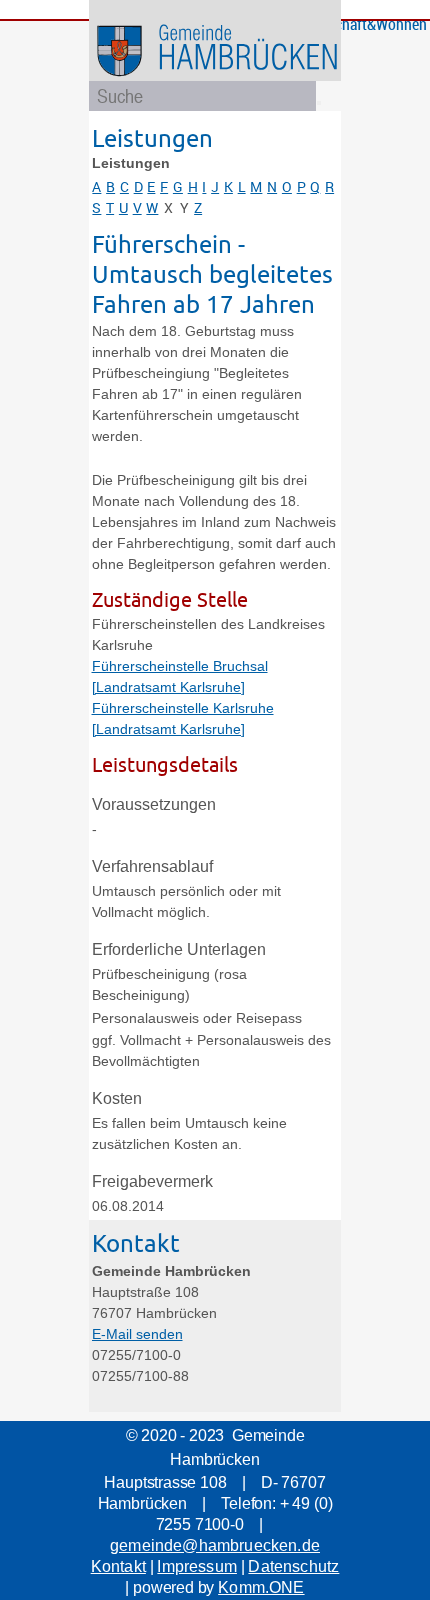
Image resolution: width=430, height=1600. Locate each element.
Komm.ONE (261, 1587)
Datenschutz (293, 1566)
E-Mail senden (137, 1334)
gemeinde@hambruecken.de (215, 1545)
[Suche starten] (319, 103)
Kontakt (118, 1566)
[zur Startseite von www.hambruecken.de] (250, 79)
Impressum (197, 1566)
